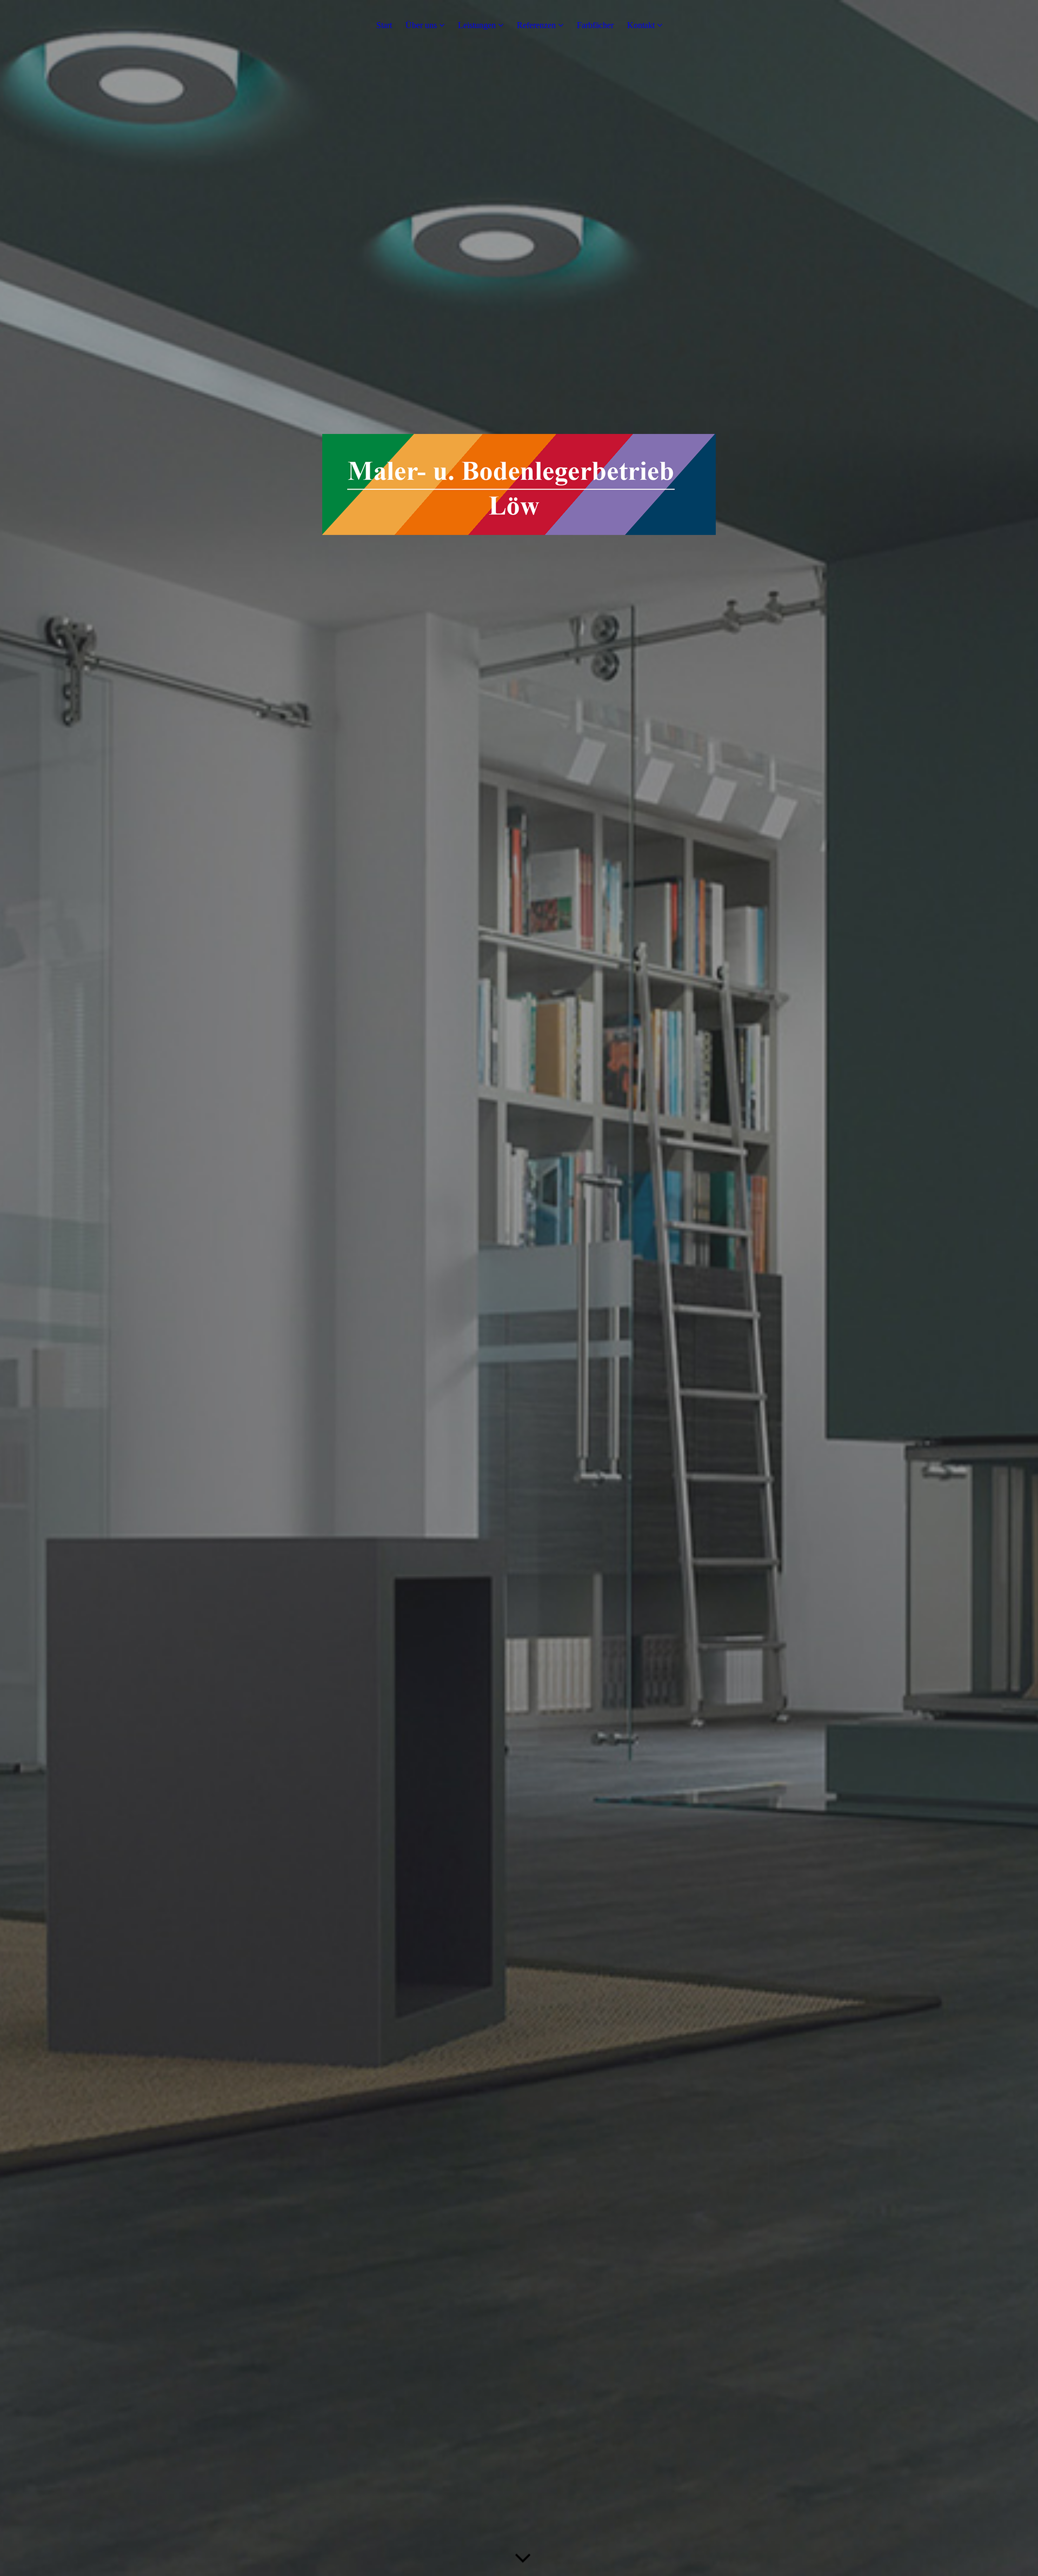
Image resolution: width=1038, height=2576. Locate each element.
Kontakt (641, 25)
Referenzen (536, 25)
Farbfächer (595, 25)
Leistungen (477, 25)
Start (384, 25)
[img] (519, 1288)
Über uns (421, 25)
